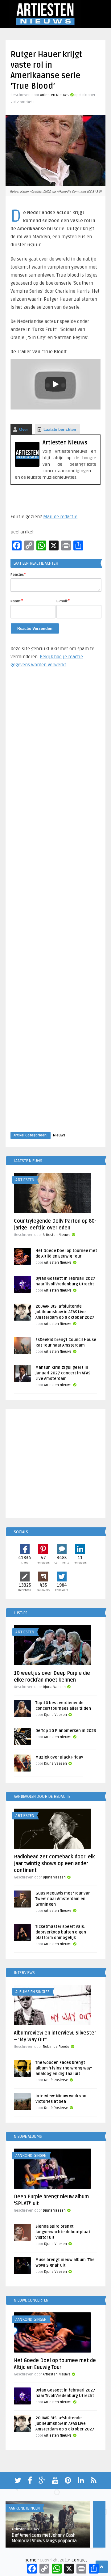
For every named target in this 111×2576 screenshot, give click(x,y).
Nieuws (59, 1135)
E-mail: (63, 601)
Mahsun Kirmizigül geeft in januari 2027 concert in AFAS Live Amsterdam (63, 1373)
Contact (79, 2560)
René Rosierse (56, 2080)
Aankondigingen (31, 2156)
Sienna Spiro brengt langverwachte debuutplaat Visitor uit (63, 2232)
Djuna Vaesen (54, 1687)
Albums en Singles (33, 1992)
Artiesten (25, 1180)
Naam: (17, 601)
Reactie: (18, 574)
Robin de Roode (56, 2047)
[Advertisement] (55, 906)
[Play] (55, 384)
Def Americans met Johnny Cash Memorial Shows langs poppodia (44, 2538)
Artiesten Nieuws (54, 95)
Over (24, 429)
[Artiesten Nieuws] (27, 465)
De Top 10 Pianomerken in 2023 (66, 1731)
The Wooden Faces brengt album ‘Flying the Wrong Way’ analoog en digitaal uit (64, 2068)
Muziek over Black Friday (59, 1757)
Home (30, 2560)
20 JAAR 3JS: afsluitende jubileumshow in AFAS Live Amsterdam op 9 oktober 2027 (65, 1312)
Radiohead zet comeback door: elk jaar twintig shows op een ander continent (54, 1864)
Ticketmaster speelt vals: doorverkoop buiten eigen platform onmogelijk (61, 1932)
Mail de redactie (60, 517)
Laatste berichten (60, 429)
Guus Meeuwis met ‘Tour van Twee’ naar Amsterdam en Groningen (63, 1899)
